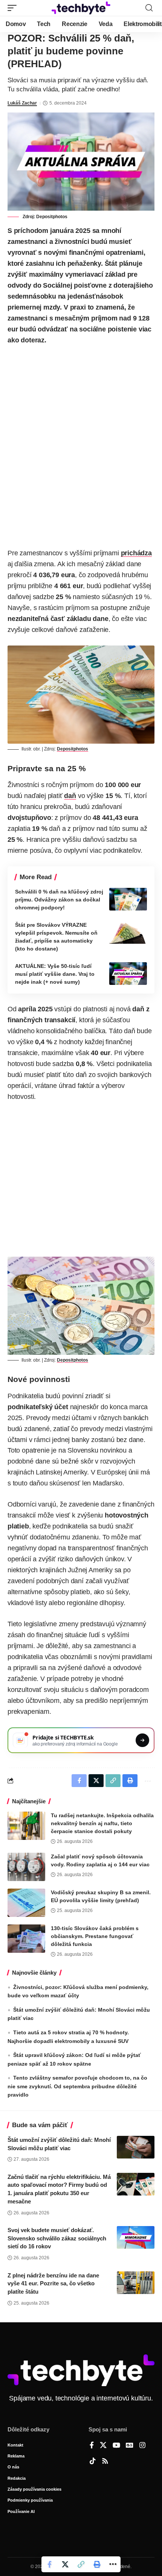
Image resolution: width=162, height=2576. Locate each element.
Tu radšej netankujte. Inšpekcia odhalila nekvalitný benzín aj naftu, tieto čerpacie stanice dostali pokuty (102, 1823)
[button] (14, 8)
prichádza (136, 553)
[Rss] (105, 2462)
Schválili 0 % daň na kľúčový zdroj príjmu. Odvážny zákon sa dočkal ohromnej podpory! (59, 900)
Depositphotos (52, 217)
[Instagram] (142, 2446)
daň (70, 796)
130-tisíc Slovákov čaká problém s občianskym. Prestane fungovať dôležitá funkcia (95, 1936)
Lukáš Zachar (22, 103)
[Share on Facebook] (49, 2564)
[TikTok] (93, 2462)
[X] (103, 2446)
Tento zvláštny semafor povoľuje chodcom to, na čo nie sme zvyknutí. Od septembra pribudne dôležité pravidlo (77, 2086)
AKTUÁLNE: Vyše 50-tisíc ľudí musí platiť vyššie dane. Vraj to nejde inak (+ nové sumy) (55, 974)
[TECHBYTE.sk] (81, 8)
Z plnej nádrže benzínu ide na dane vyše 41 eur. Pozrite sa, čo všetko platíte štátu (53, 2284)
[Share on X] (65, 2564)
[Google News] (130, 2446)
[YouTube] (116, 2446)
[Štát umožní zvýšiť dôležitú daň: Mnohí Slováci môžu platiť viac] (136, 2147)
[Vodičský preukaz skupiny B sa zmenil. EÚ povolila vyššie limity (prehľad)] (26, 1903)
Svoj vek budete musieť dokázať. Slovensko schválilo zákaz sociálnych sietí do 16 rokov (57, 2238)
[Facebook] (92, 2446)
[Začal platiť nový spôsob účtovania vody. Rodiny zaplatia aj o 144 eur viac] (26, 1867)
